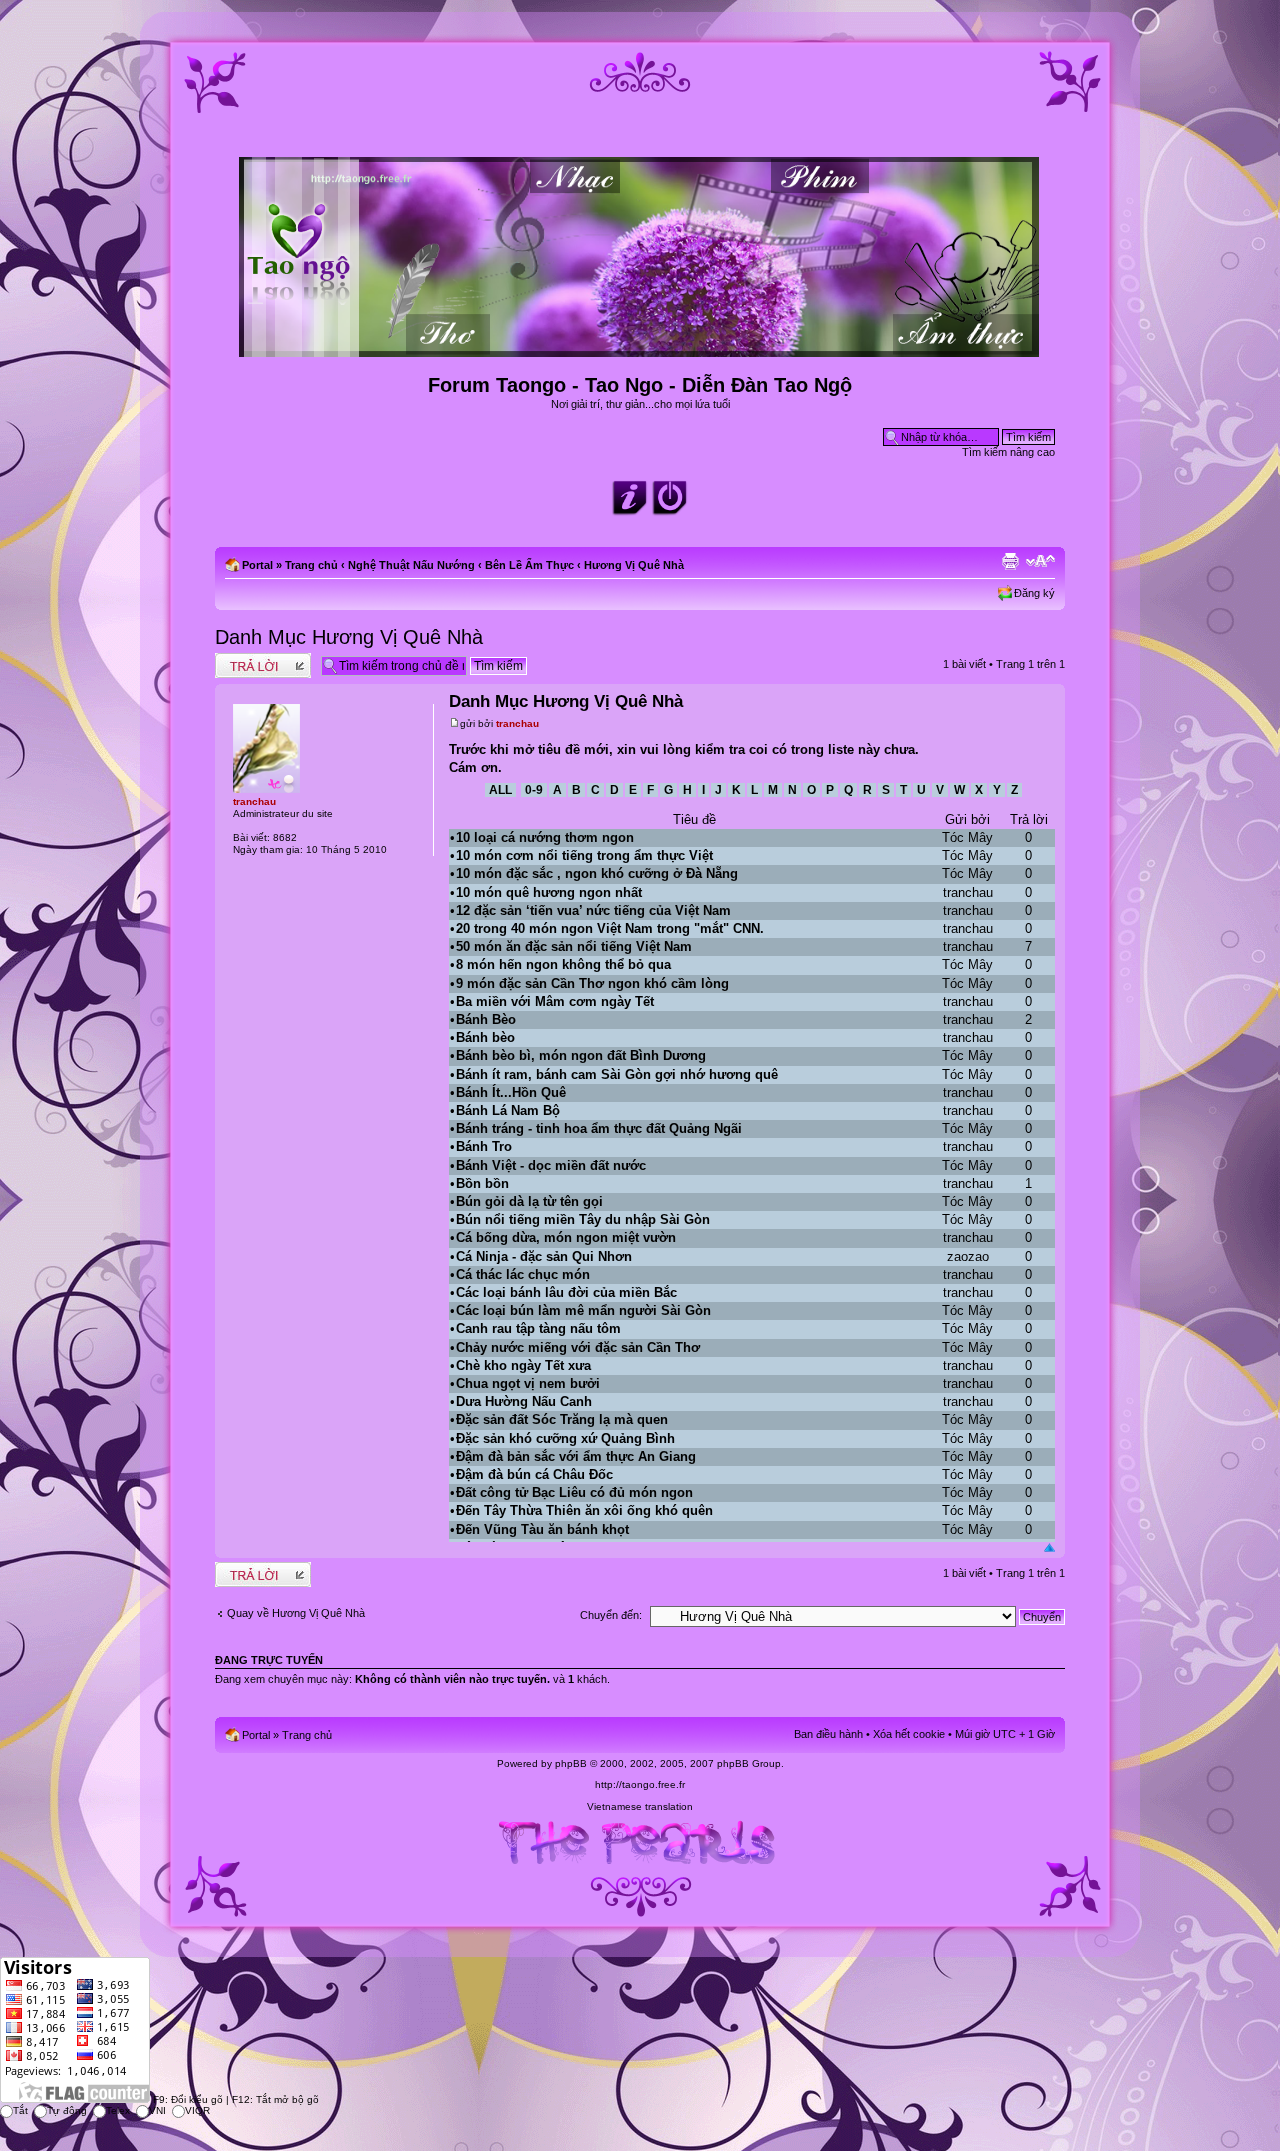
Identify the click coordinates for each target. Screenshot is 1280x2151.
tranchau (517, 723)
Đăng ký (1034, 593)
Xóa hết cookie (909, 1734)
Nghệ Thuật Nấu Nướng (411, 565)
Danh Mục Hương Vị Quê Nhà (349, 637)
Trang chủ (311, 565)
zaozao (968, 1256)
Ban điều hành (828, 1734)
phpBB (571, 1763)
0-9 (534, 790)
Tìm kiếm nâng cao (1008, 452)
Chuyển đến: (611, 1615)
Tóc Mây (967, 837)
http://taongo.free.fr (640, 1784)
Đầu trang (1049, 1547)
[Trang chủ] (640, 348)
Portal (257, 565)
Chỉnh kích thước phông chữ (1040, 561)
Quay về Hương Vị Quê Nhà (296, 1613)
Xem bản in (1010, 561)
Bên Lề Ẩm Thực (529, 565)
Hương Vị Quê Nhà (634, 565)
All (500, 790)
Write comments (254, 659)
